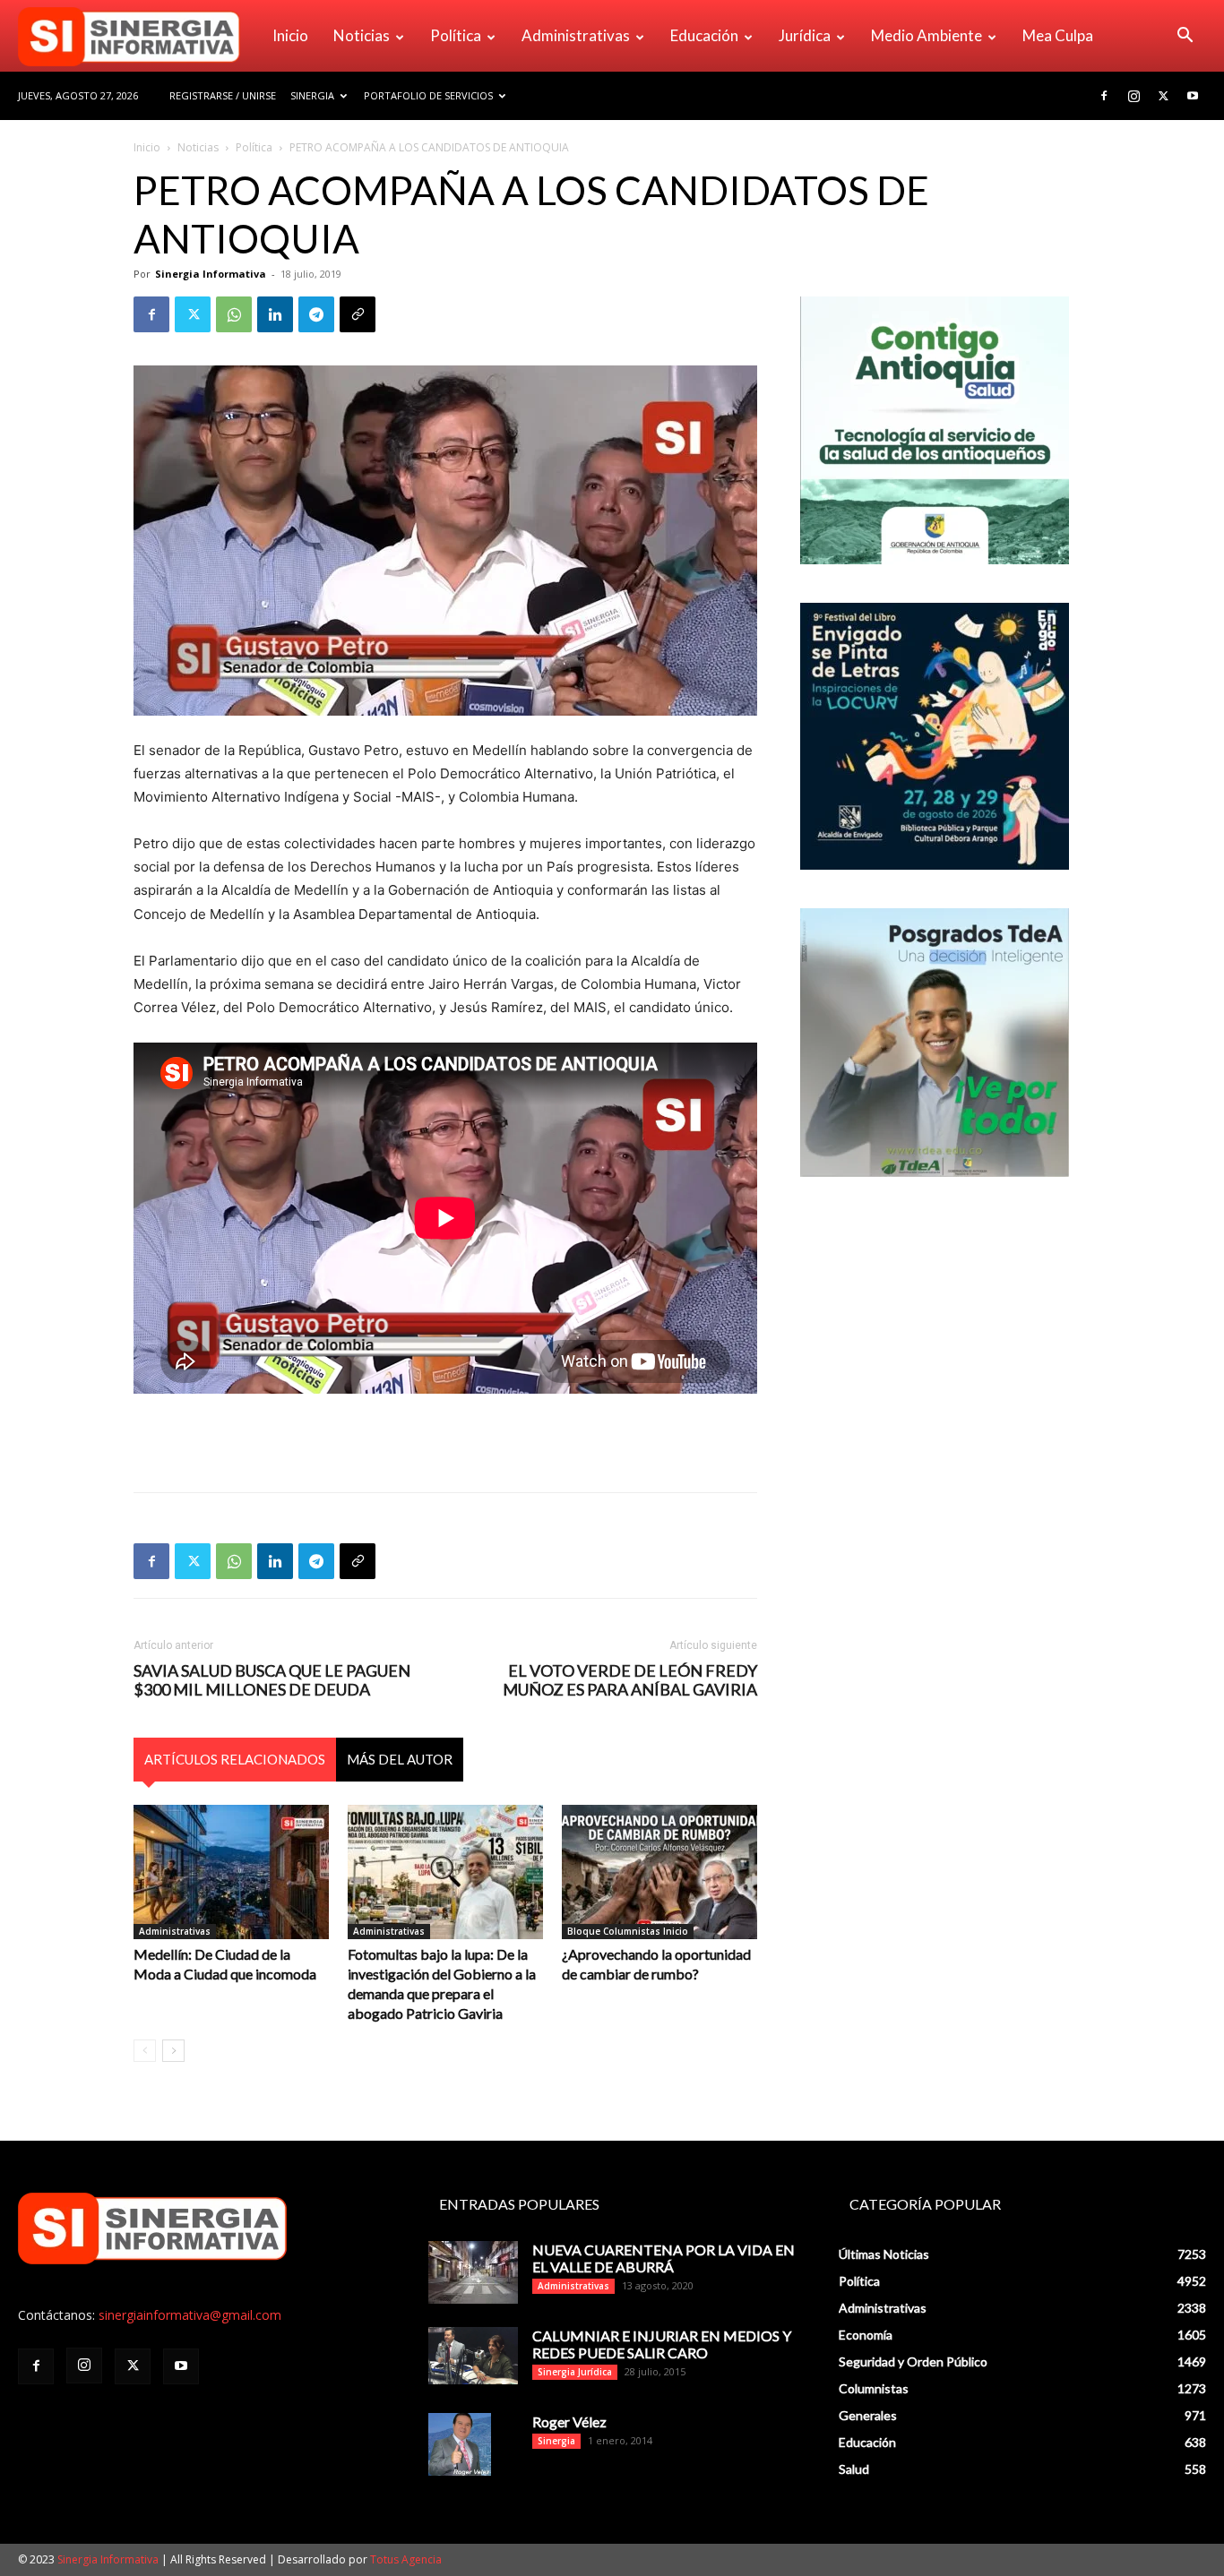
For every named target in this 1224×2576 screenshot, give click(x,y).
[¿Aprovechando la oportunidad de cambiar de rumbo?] (659, 1872)
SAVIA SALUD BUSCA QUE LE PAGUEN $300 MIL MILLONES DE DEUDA (272, 1680)
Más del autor (400, 1759)
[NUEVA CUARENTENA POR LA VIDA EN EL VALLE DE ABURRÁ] (473, 2272)
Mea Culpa (1058, 35)
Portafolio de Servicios (428, 95)
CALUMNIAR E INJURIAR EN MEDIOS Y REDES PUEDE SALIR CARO (662, 2344)
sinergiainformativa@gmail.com (190, 2315)
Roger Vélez (569, 2421)
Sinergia (312, 95)
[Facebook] (1104, 96)
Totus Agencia (406, 2559)
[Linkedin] (275, 314)
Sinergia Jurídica (575, 2372)
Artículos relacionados (235, 1759)
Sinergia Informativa (211, 274)
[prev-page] (145, 2051)
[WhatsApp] (234, 314)
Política (456, 35)
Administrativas (576, 35)
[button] (1185, 37)
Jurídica (805, 35)
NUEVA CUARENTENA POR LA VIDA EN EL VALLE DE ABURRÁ (664, 2258)
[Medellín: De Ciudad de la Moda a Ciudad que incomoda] (231, 1872)
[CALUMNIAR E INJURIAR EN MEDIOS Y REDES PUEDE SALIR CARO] (473, 2355)
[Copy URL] (358, 314)
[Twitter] (1163, 96)
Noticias (362, 35)
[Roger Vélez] (460, 2444)
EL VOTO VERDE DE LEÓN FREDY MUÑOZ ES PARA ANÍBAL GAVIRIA (630, 1680)
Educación (704, 35)
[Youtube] (1193, 96)
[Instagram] (1133, 96)
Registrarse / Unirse (223, 95)
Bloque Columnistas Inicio (628, 1931)
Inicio (290, 35)
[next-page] (173, 2051)
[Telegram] (316, 314)
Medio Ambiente (927, 35)
